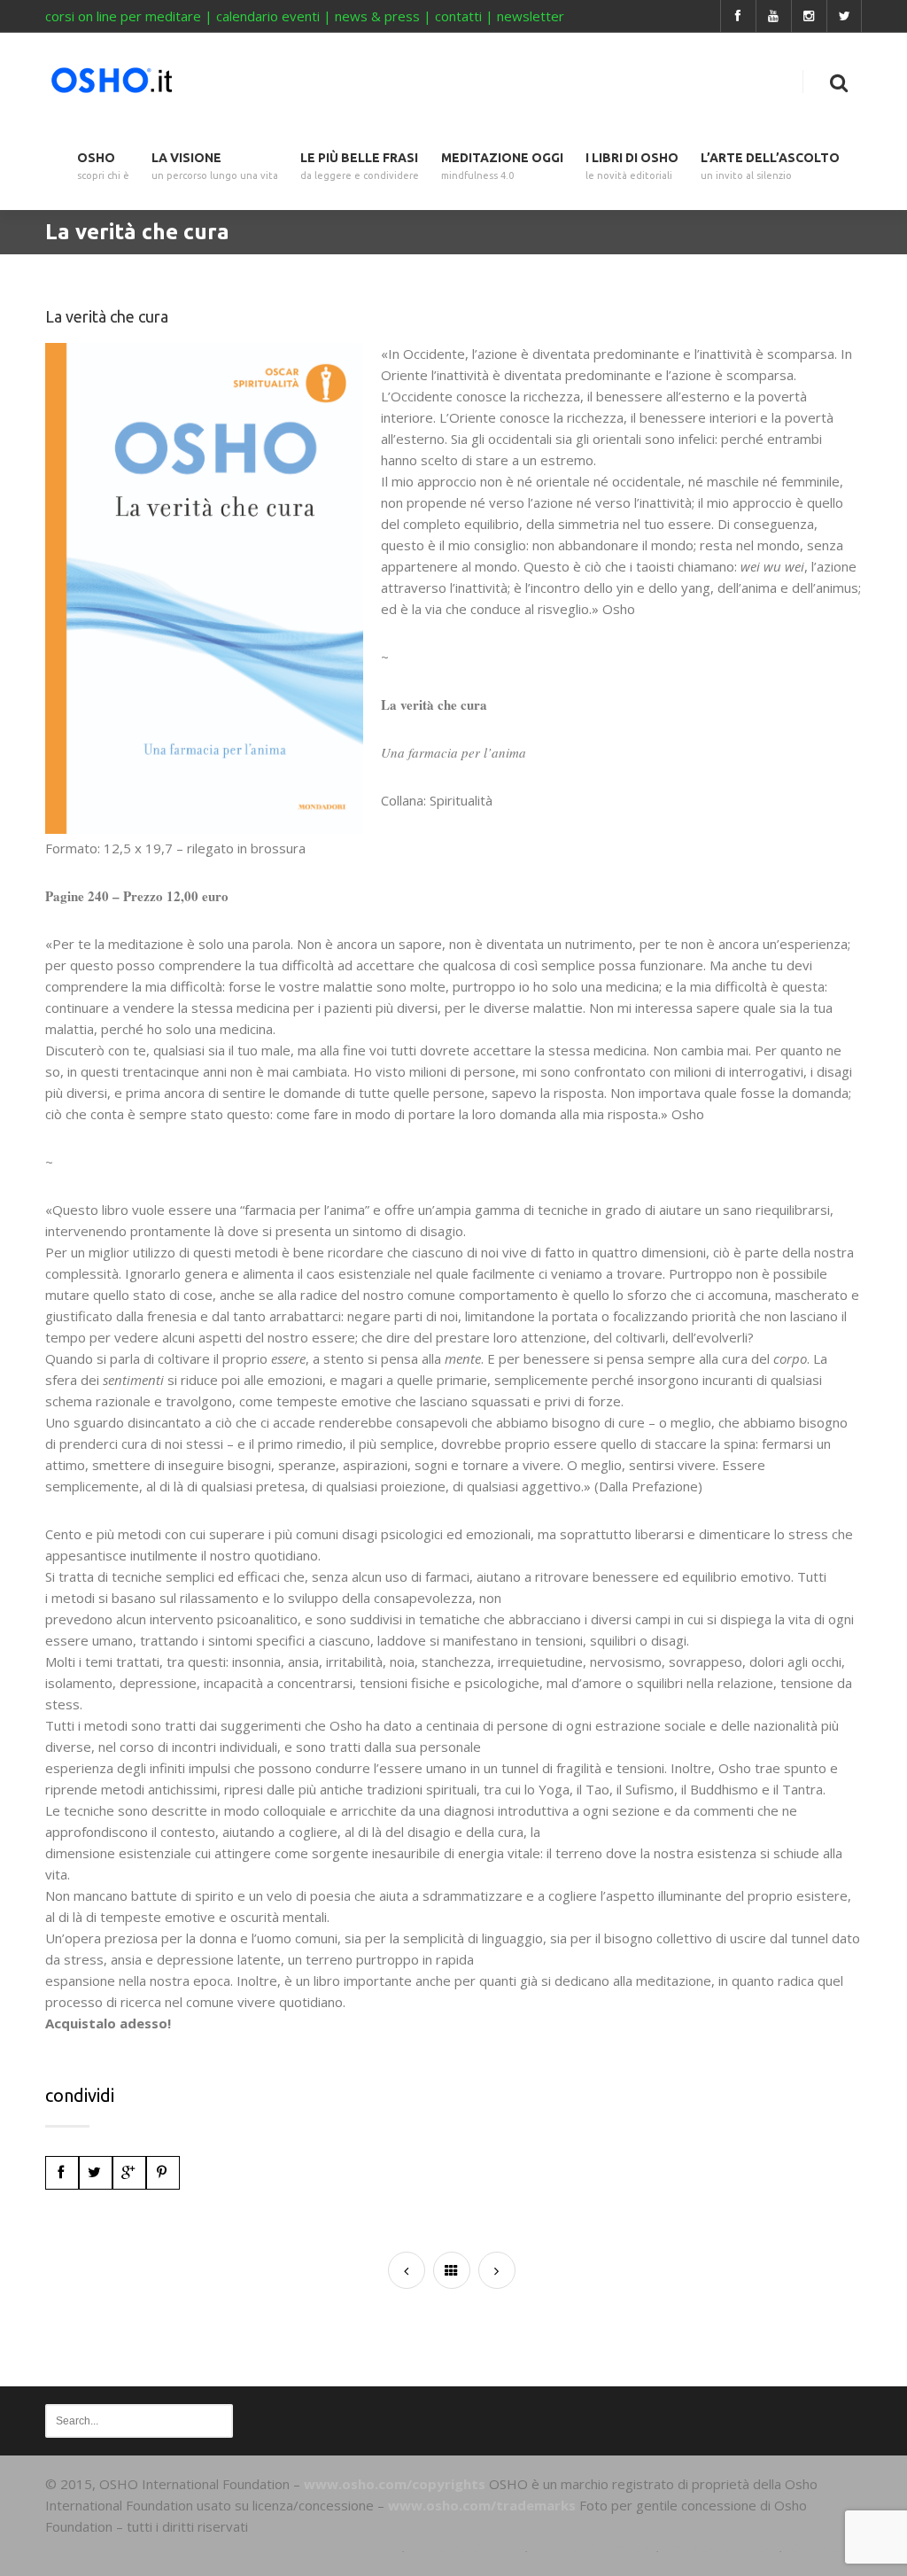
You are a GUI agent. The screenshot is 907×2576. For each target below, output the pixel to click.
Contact (817, 2548)
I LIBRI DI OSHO (632, 166)
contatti (458, 16)
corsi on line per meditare (123, 16)
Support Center (465, 2548)
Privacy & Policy (719, 2548)
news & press (377, 16)
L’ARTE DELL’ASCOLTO (770, 166)
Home (375, 2548)
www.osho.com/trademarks (482, 2505)
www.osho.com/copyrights (395, 2484)
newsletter (531, 16)
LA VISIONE (215, 166)
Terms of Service (592, 2548)
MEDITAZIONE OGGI (502, 166)
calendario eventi (268, 16)
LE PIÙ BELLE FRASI (360, 166)
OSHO (103, 166)
